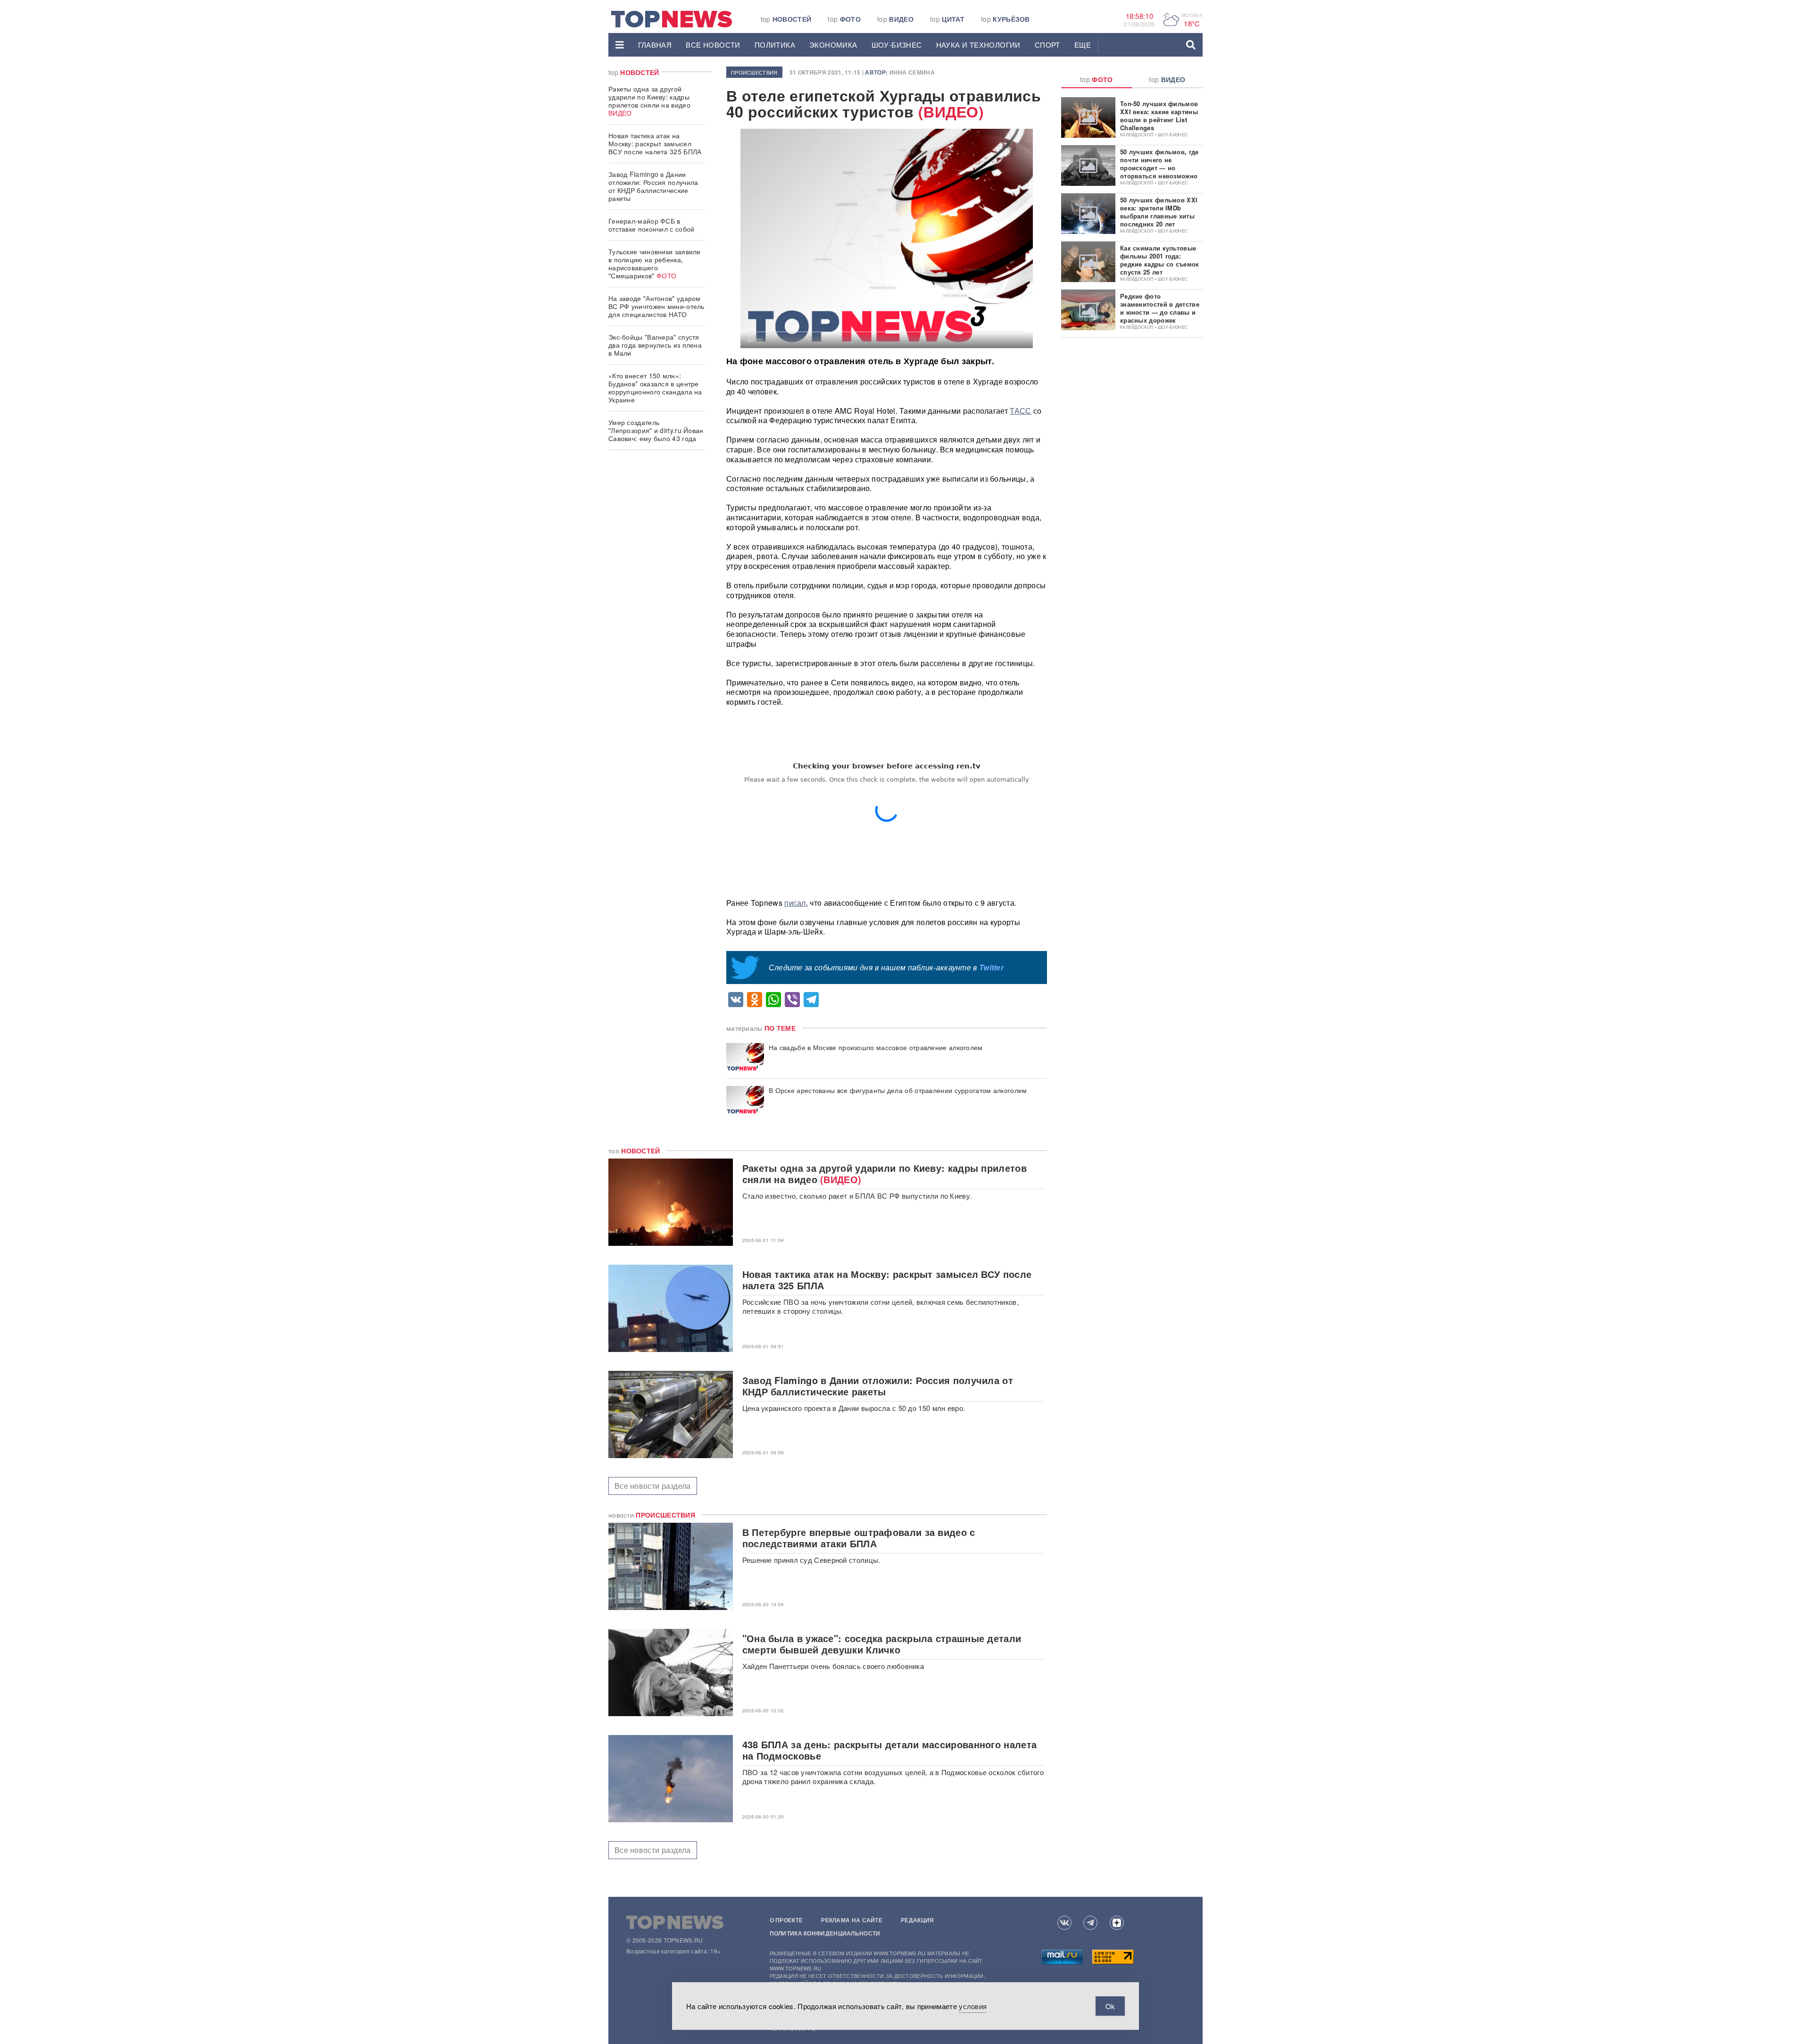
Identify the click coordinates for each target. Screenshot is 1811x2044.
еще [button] (1083, 45)
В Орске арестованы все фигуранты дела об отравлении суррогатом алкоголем (898, 1090)
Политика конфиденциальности (825, 1933)
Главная (655, 45)
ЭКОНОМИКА (833, 45)
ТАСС (1020, 411)
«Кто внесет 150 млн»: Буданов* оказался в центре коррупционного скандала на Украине (655, 388)
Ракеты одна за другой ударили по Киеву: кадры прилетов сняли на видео (649, 101)
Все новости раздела (653, 1486)
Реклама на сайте (852, 1920)
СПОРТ (1047, 45)
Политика (775, 45)
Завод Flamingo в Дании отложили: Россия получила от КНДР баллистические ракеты (653, 186)
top (786, 19)
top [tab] (1097, 79)
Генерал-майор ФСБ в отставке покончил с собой (652, 225)
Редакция (917, 1920)
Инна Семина (912, 72)
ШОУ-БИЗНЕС (897, 45)
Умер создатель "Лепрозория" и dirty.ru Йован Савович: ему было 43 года (656, 430)
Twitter (991, 967)
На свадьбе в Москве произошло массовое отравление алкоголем (876, 1047)
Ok (1110, 2006)
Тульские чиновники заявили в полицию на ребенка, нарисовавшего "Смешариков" (655, 263)
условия (973, 2006)
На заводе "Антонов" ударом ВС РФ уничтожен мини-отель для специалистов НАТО (656, 306)
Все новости (713, 45)
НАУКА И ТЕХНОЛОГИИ (978, 45)
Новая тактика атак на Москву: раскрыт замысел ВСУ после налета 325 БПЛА (655, 143)
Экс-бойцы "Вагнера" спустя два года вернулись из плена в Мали (655, 345)
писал (795, 903)
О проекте (786, 1920)
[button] (620, 45)
